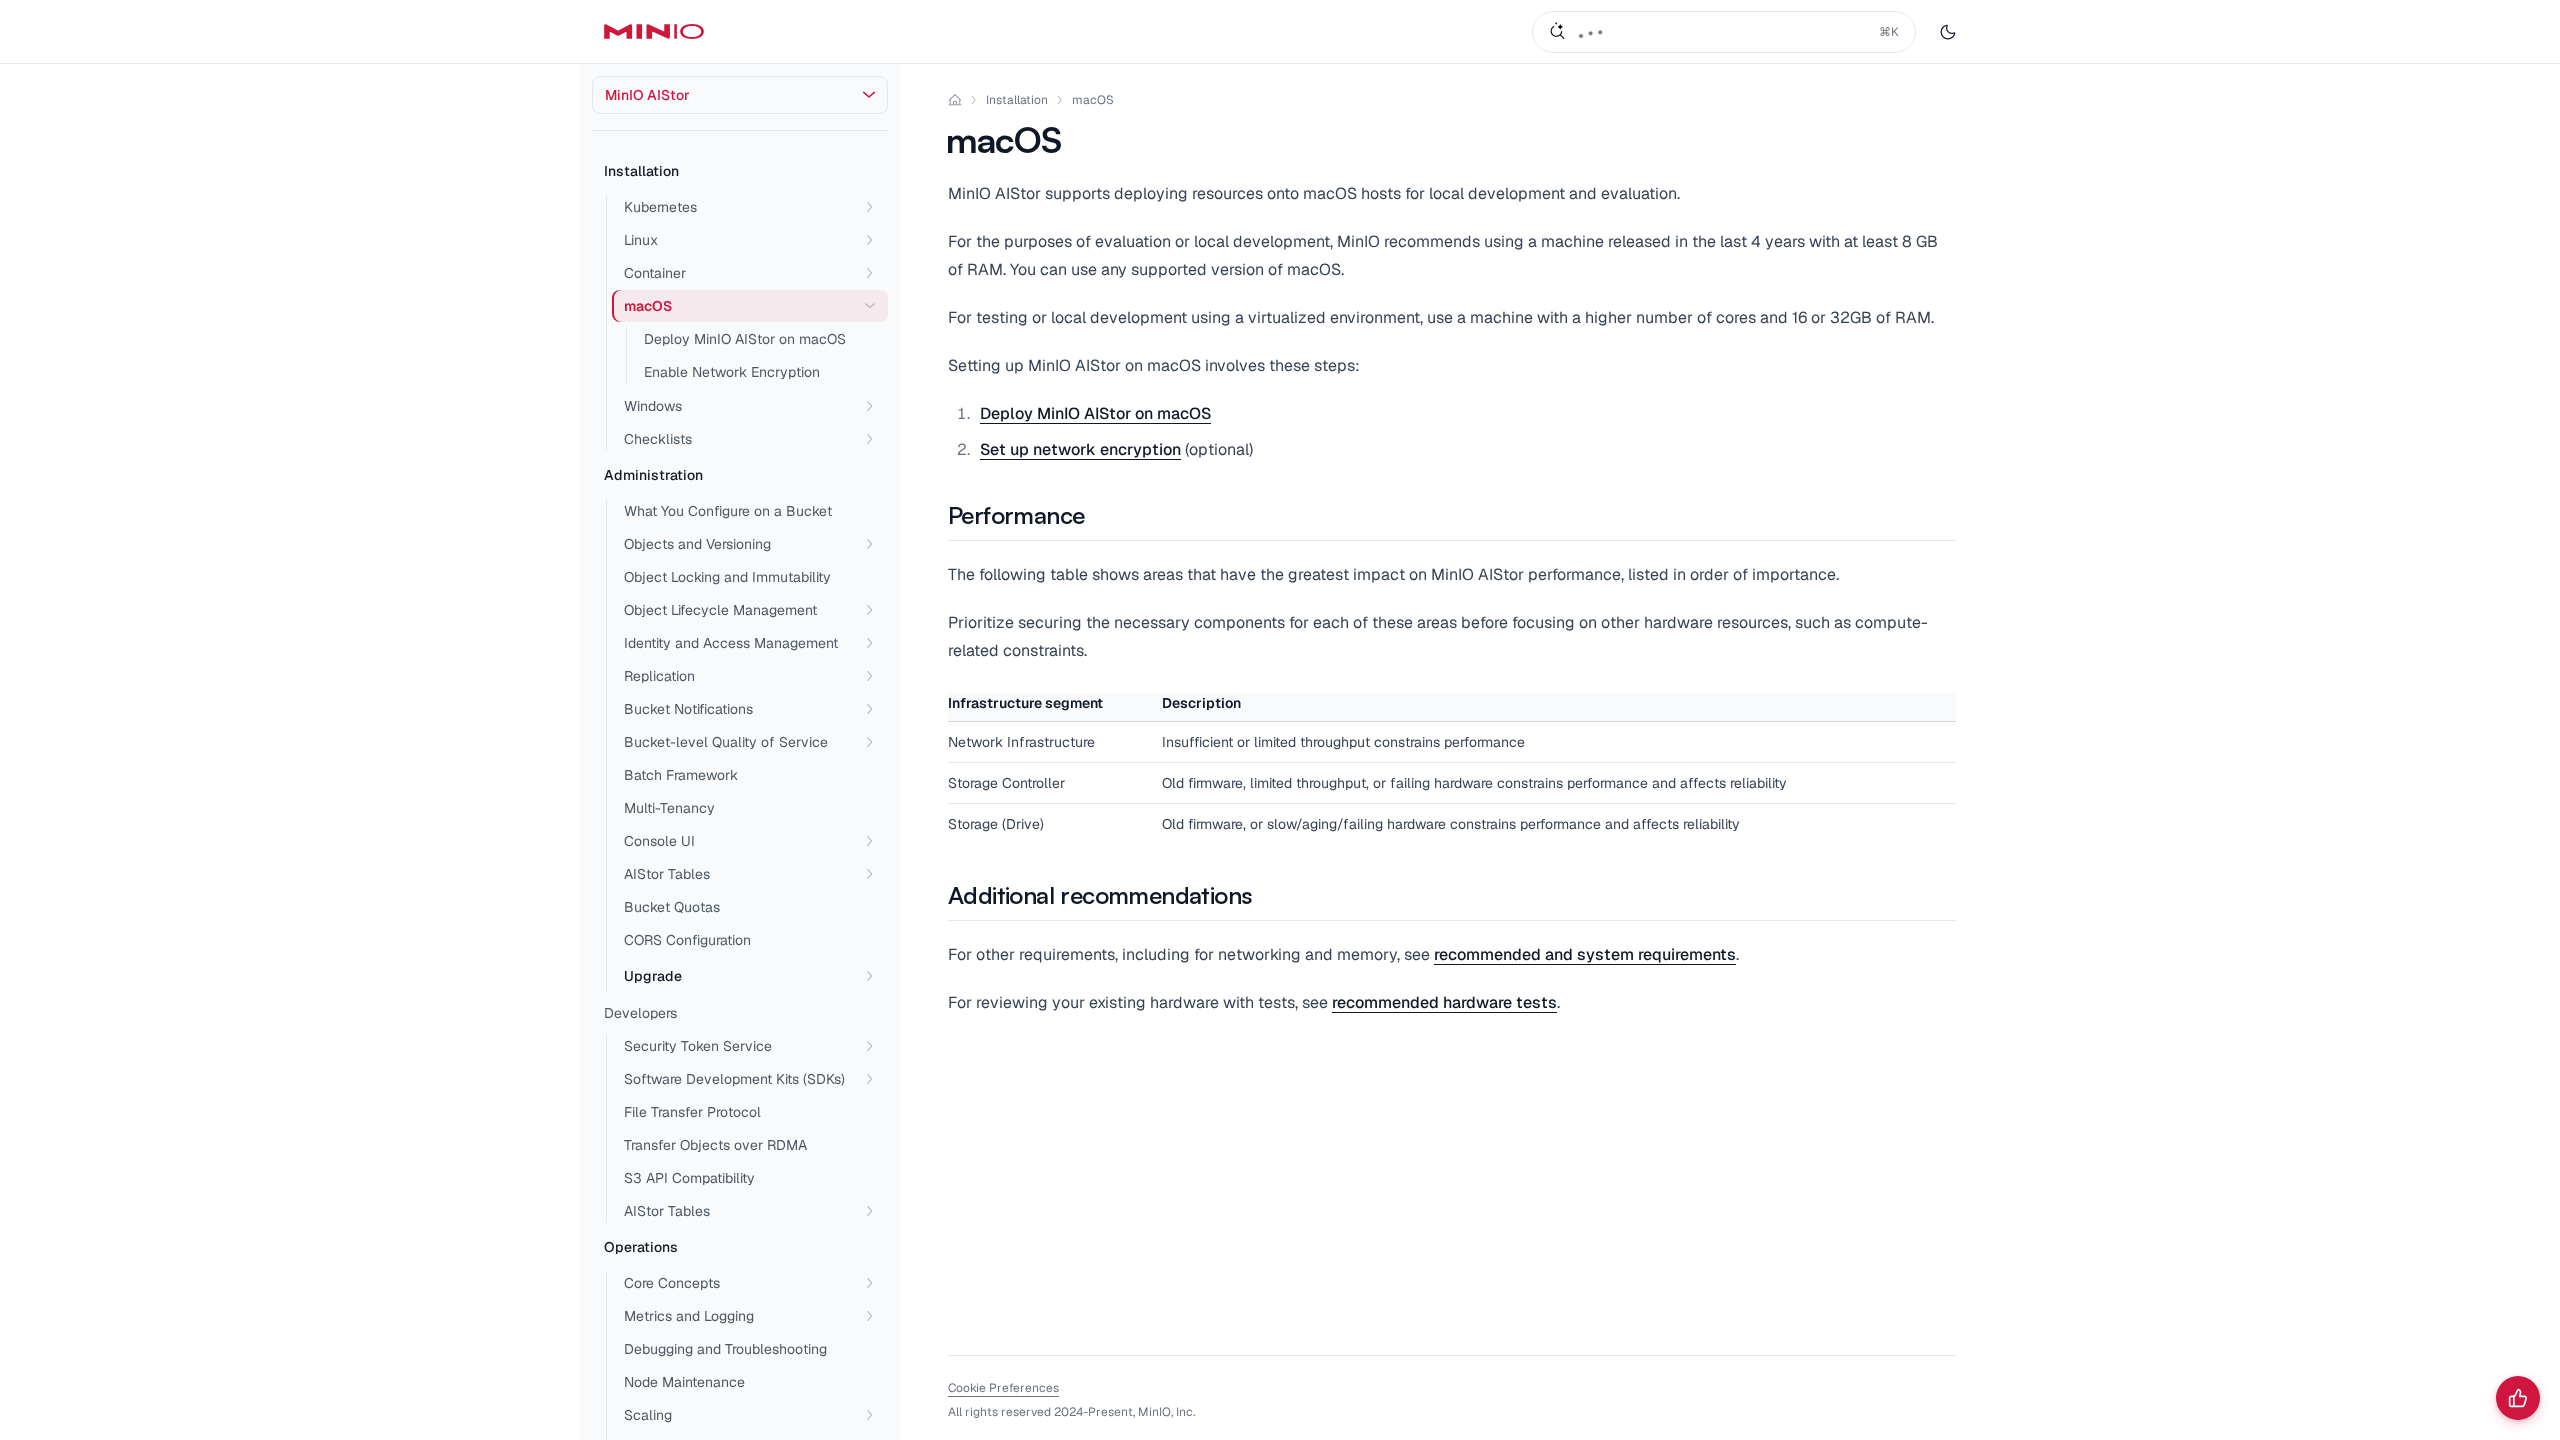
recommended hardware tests (1444, 1002)
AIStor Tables (667, 874)
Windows (653, 406)
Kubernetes (660, 207)
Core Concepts (672, 1283)
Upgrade (653, 976)
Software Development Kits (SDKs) (734, 1079)
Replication (659, 676)
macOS (1093, 100)
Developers (640, 1013)
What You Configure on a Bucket (728, 511)
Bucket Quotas (672, 907)
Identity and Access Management (731, 643)
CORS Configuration (687, 940)
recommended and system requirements (1585, 954)
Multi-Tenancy (669, 808)
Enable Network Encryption (732, 372)
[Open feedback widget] (2518, 1398)
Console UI (659, 841)
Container (655, 273)
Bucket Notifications (688, 709)
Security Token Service (698, 1046)
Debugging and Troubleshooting (725, 1349)
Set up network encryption (1080, 449)
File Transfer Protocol (692, 1112)
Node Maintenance (684, 1382)
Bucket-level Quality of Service (726, 742)
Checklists (658, 439)
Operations (641, 1247)
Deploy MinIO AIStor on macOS (745, 339)
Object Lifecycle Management (720, 610)
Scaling (648, 1415)
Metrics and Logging (689, 1316)
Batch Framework (681, 775)
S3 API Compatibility (689, 1178)
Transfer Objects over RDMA (715, 1145)
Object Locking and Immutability (727, 577)
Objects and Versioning (697, 544)
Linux (641, 240)
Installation (641, 171)
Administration (653, 475)
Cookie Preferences (1003, 1388)
